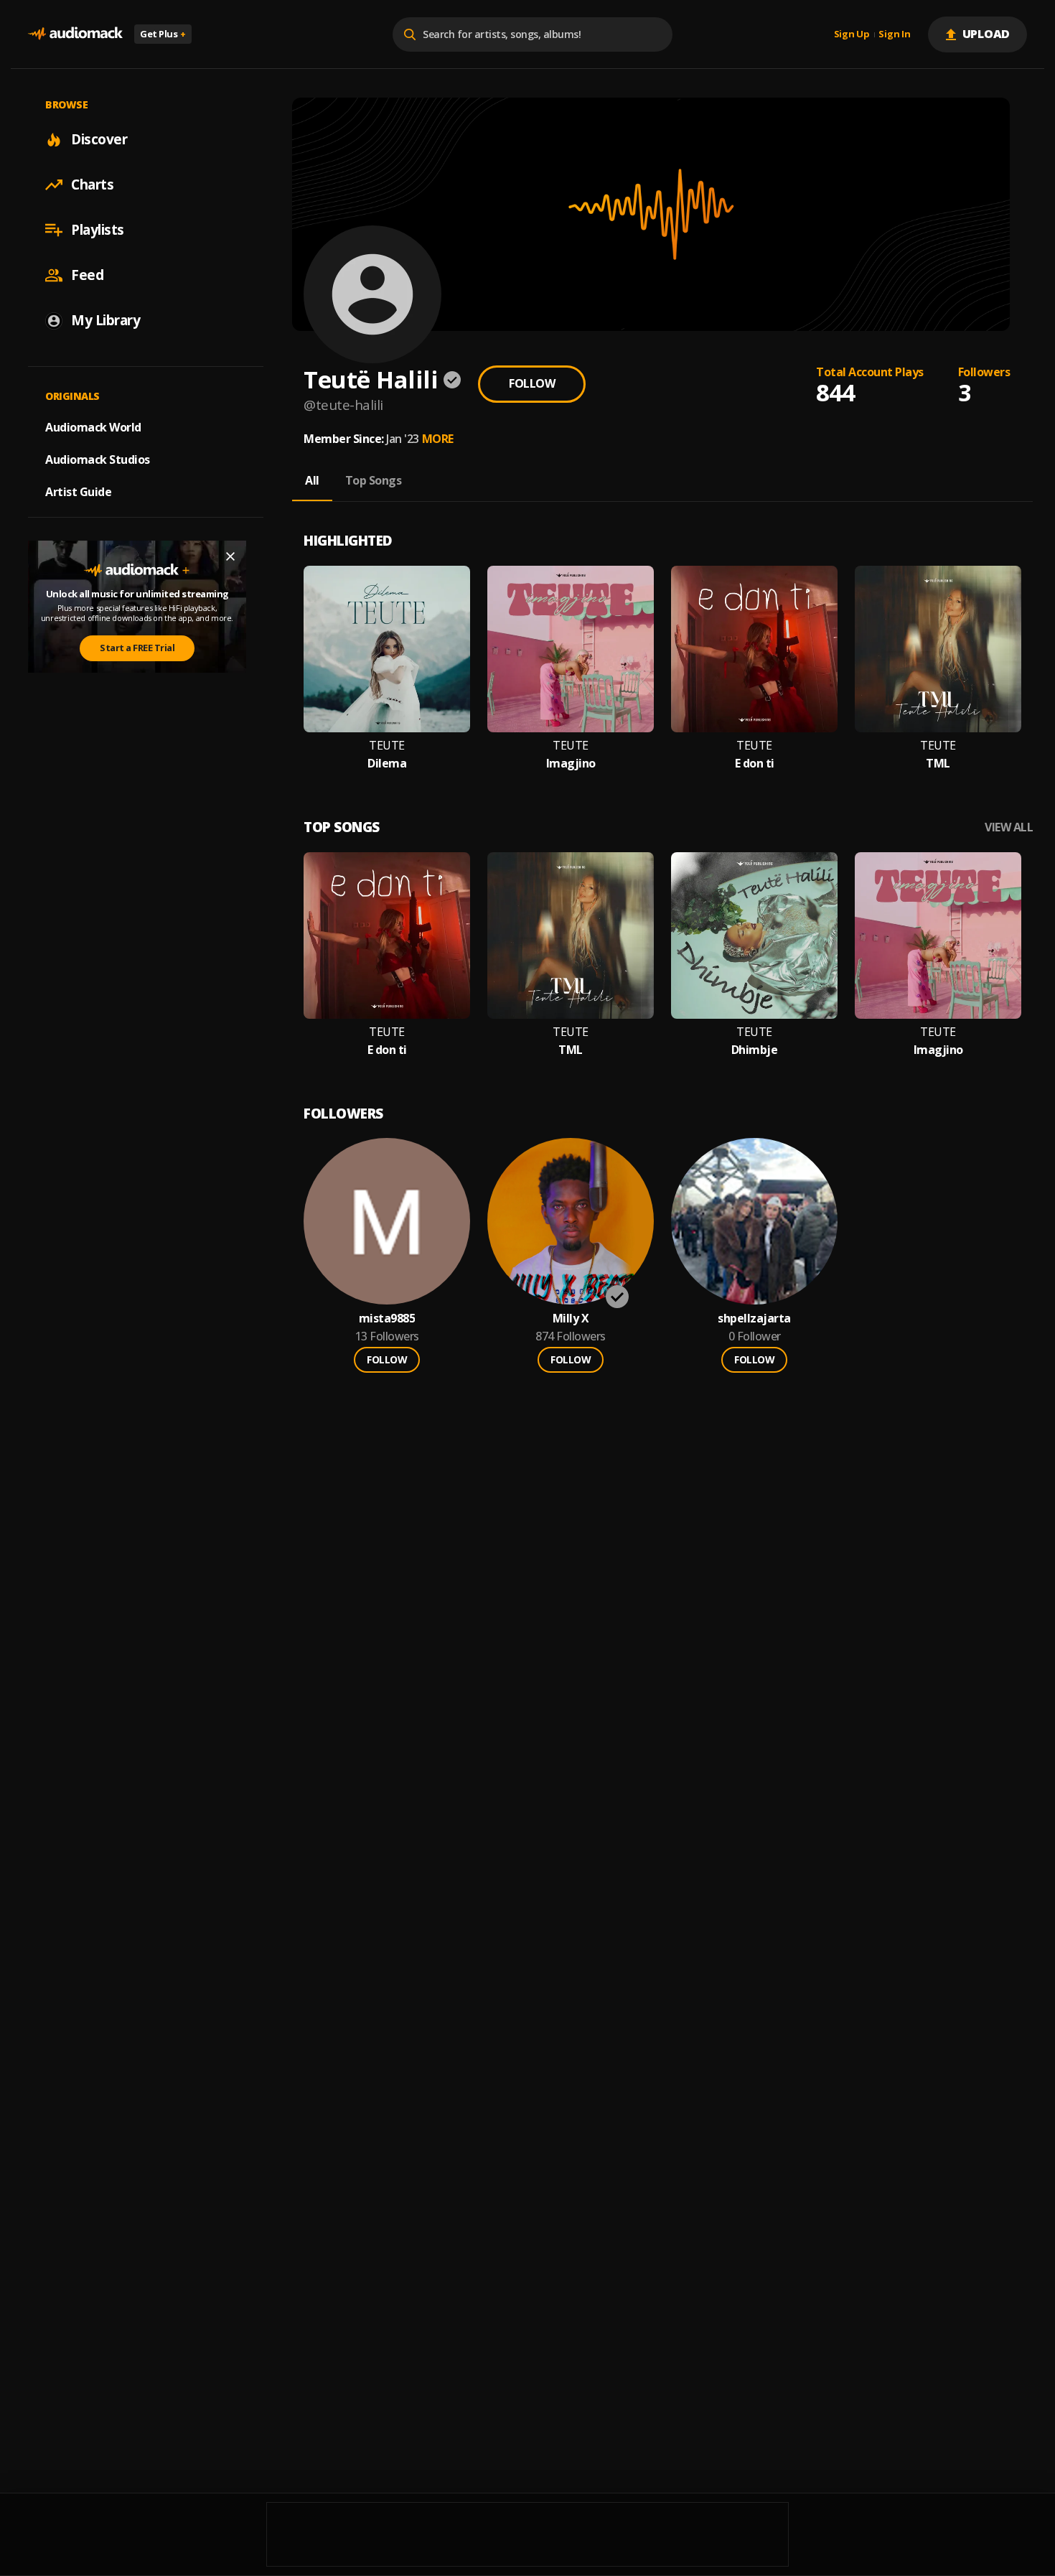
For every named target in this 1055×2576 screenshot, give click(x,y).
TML (938, 764)
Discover (99, 139)
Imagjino (571, 764)
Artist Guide (78, 492)
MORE (438, 439)
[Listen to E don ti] (754, 649)
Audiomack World (93, 427)
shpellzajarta (754, 1319)
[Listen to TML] (938, 649)
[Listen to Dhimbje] (754, 935)
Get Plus (163, 34)
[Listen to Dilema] (387, 649)
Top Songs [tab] (374, 480)
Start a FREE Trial (137, 648)
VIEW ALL (1009, 827)
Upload (986, 34)
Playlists (98, 230)
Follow (532, 383)
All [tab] (312, 480)
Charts (92, 185)
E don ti (755, 764)
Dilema (387, 764)
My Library (105, 320)
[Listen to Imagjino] (571, 649)
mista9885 (387, 1319)
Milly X (571, 1319)
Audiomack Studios (98, 459)
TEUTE (387, 746)
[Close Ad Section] (230, 556)
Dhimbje (755, 1050)
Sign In (894, 34)
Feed (87, 275)
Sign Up (852, 34)
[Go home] (75, 34)
